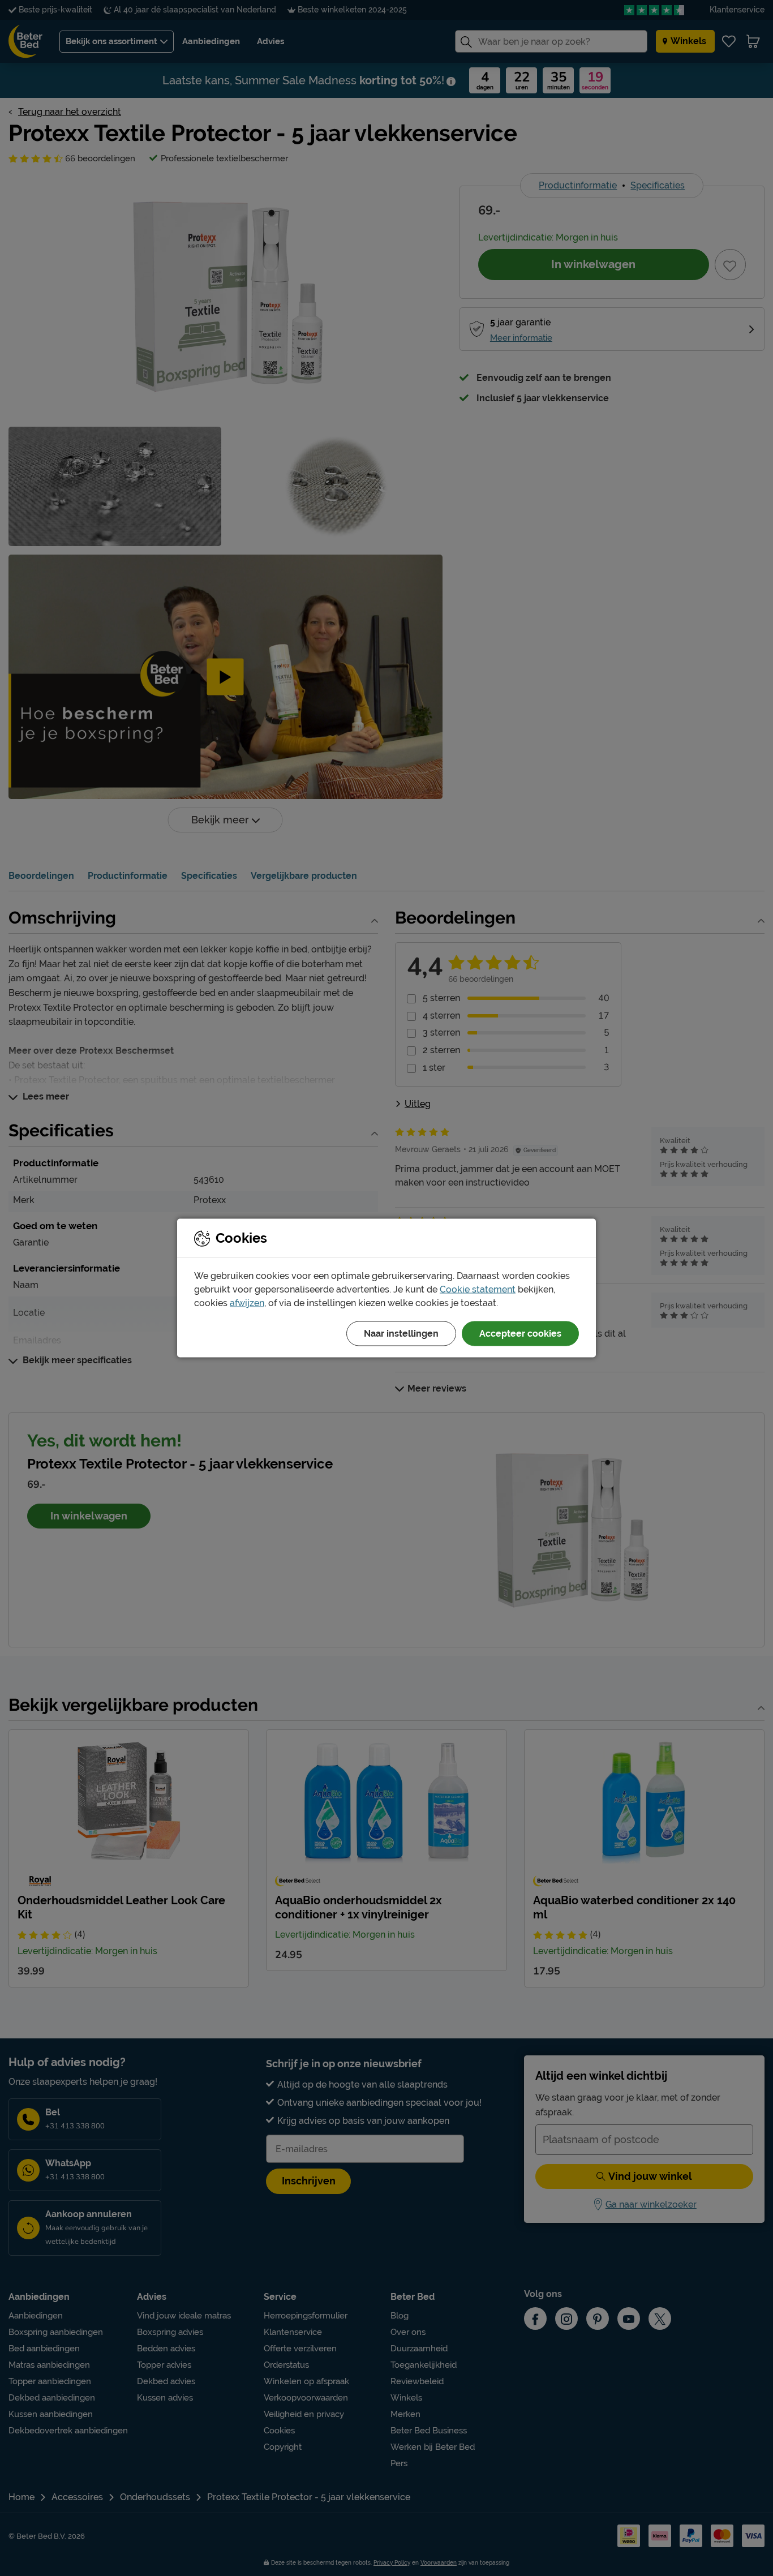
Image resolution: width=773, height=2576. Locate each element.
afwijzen (247, 1303)
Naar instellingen (401, 1334)
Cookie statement (478, 1289)
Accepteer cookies (520, 1334)
